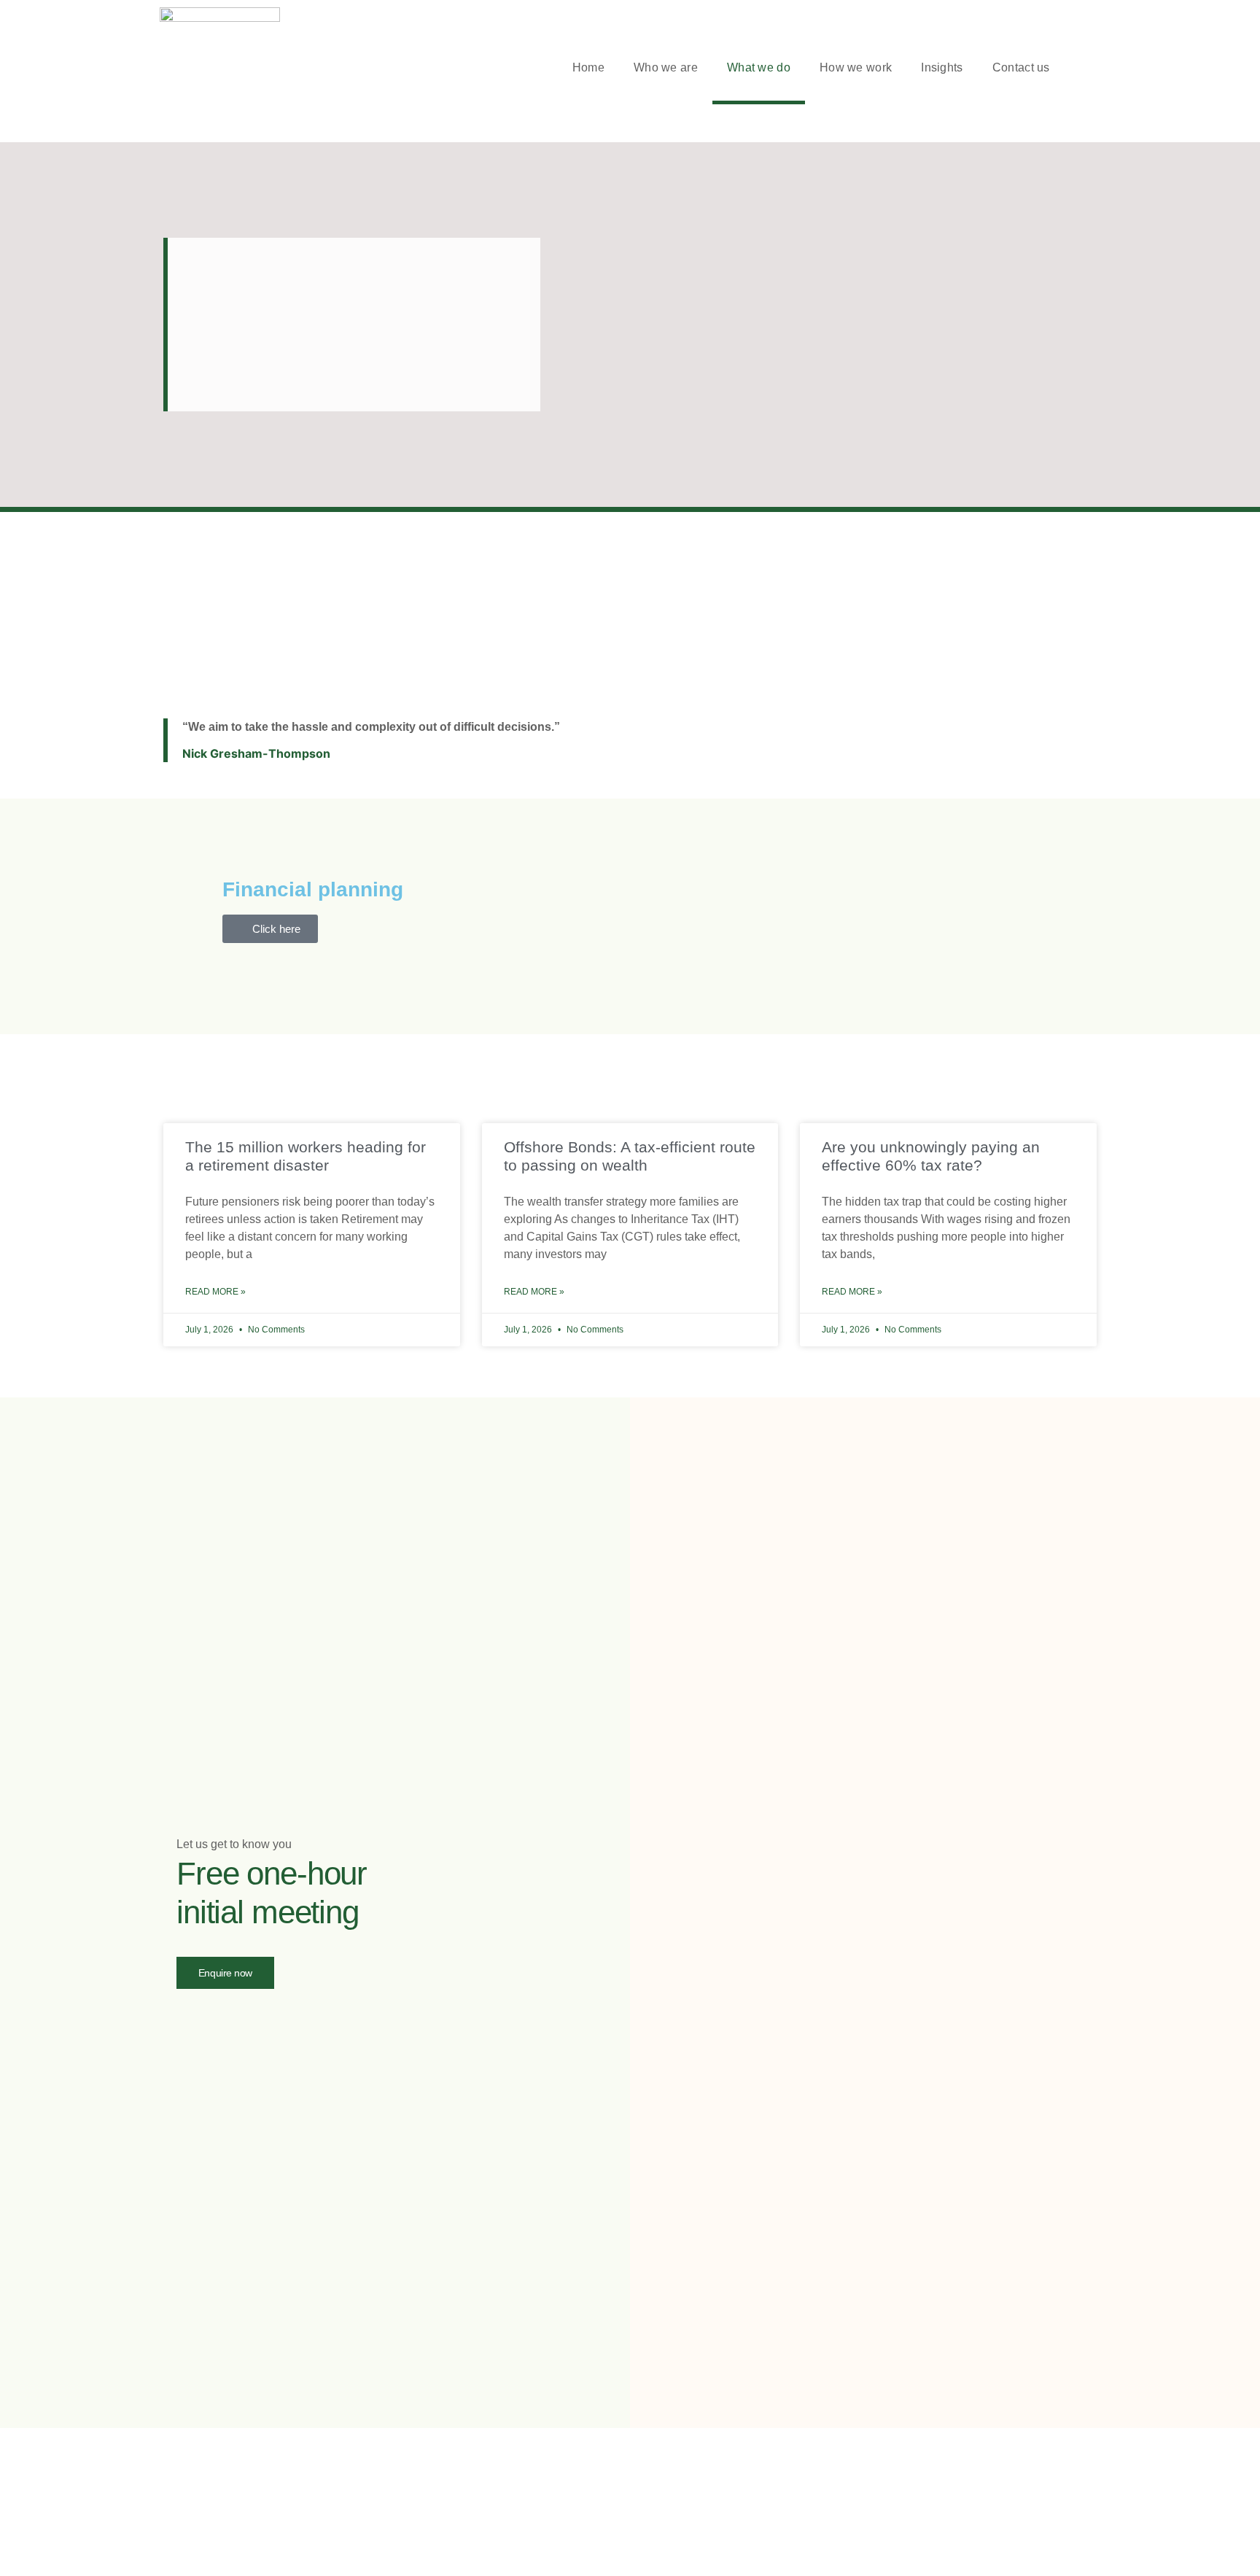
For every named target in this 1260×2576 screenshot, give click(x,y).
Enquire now (225, 1973)
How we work (856, 67)
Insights (942, 67)
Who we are (666, 67)
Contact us (1021, 67)
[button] (1093, 68)
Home (588, 67)
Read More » (215, 1292)
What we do (759, 67)
